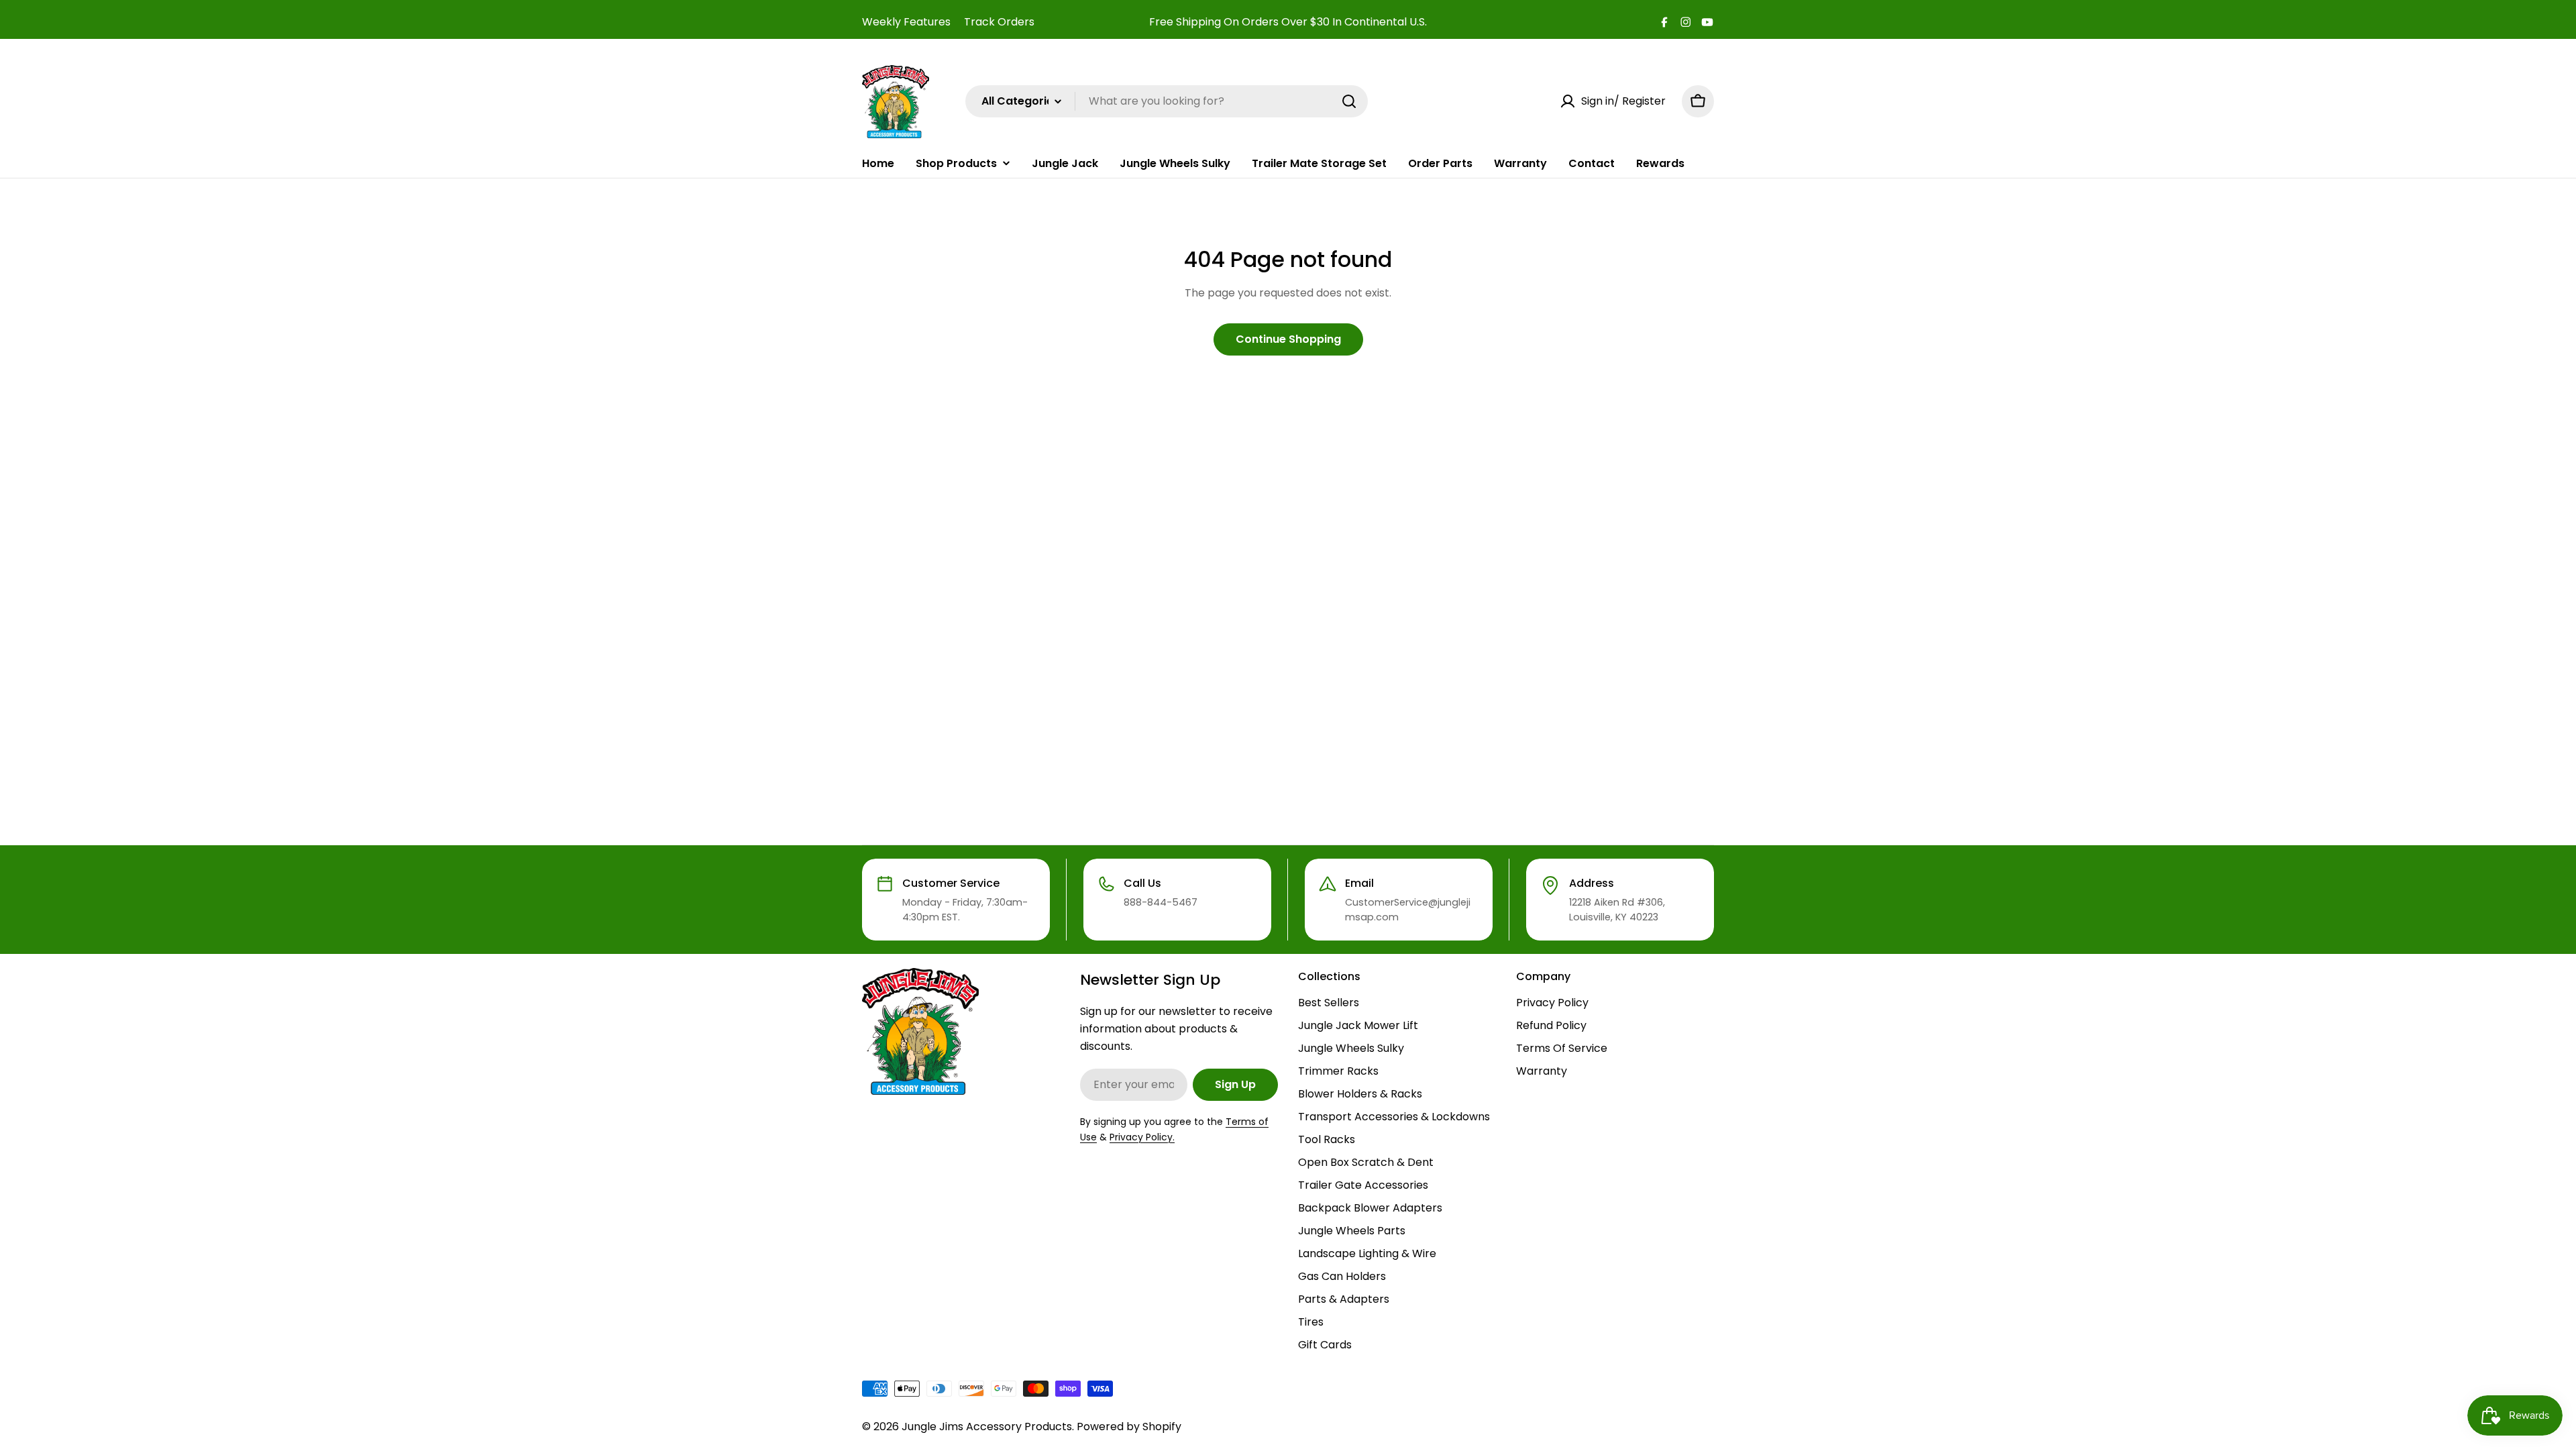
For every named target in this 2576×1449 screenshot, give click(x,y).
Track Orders (999, 22)
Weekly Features (906, 22)
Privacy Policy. (1142, 1137)
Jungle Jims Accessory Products (987, 1427)
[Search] (1349, 101)
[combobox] (1167, 101)
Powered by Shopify (1129, 1427)
